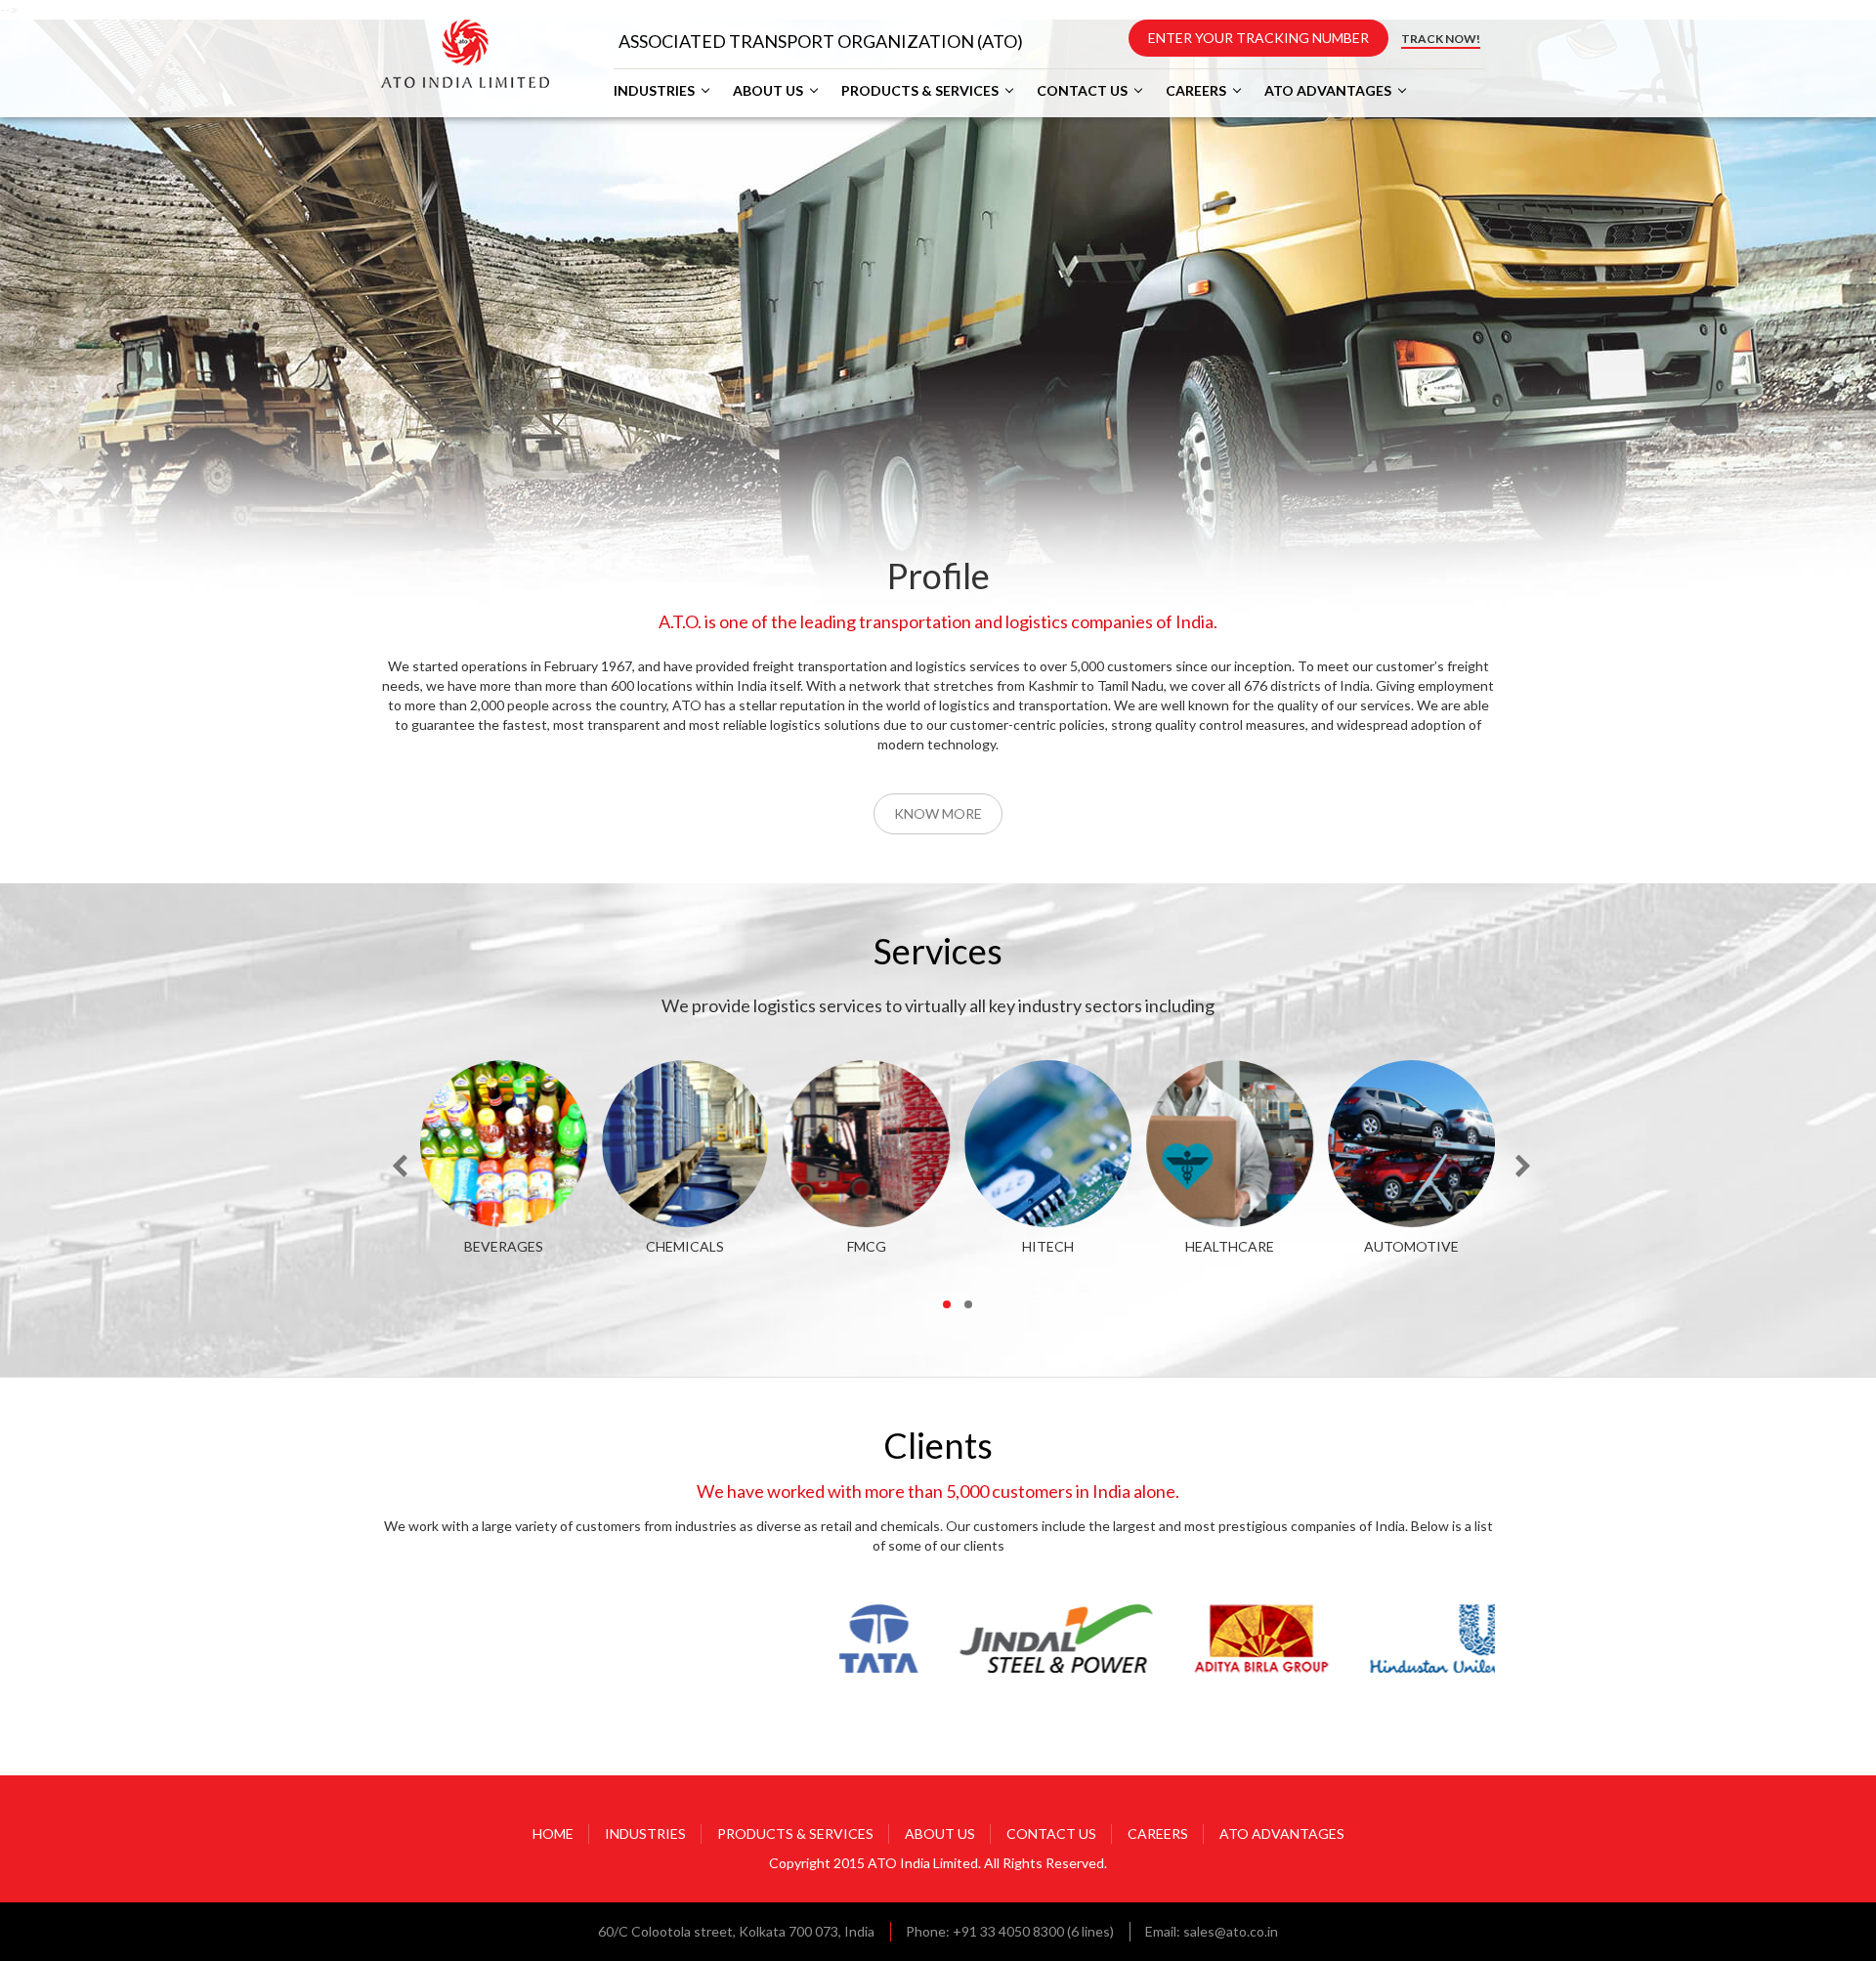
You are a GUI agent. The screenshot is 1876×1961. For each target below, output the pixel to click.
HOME (553, 1833)
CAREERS (1196, 91)
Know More (938, 813)
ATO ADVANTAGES (1328, 91)
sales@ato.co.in (1231, 1931)
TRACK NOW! (1441, 39)
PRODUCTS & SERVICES (920, 91)
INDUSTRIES (654, 91)
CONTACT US (1082, 91)
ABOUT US (768, 91)
